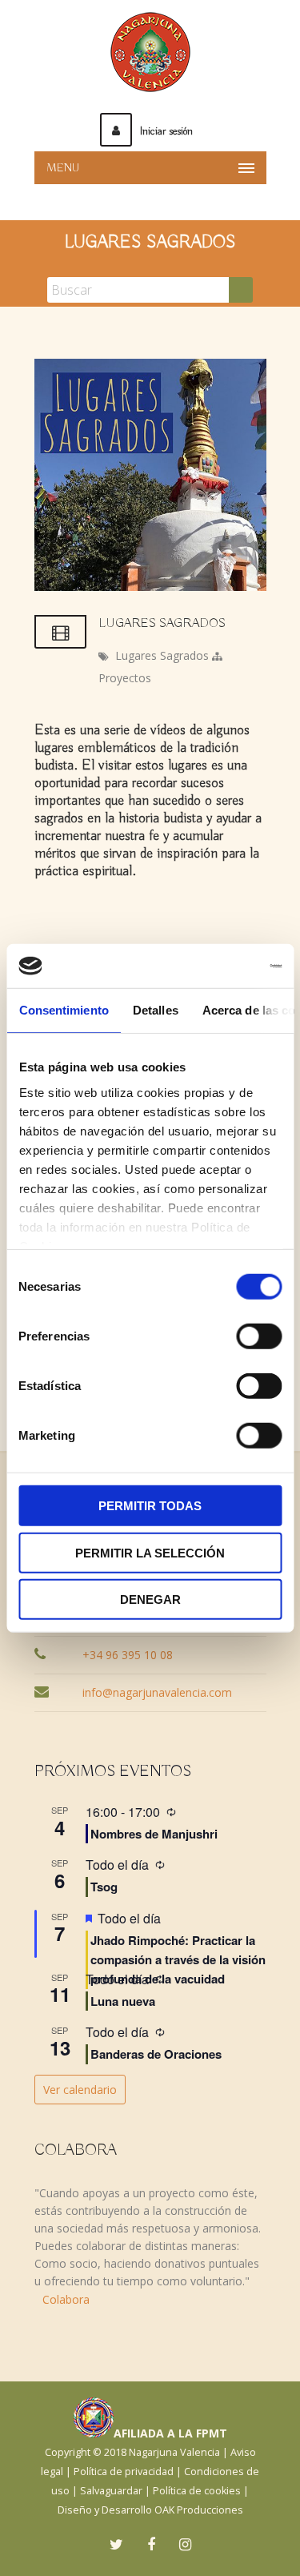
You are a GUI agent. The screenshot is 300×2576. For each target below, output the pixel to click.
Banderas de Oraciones (156, 2054)
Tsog (104, 1887)
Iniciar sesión (166, 131)
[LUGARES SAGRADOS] (150, 587)
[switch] (259, 1336)
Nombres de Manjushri (154, 1834)
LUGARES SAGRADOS (162, 624)
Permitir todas (150, 1506)
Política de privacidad (124, 2472)
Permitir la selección (150, 1552)
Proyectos (125, 678)
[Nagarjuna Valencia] (150, 52)
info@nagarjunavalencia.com (157, 1692)
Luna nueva (123, 2001)
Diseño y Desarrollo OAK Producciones (150, 2510)
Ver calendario (80, 2090)
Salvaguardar (111, 2491)
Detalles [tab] (155, 1010)
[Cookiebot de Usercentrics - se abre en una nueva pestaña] (214, 966)
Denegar (150, 1599)
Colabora (66, 2299)
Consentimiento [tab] (63, 1010)
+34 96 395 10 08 (128, 1655)
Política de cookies (197, 2491)
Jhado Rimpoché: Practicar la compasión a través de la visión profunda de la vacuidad (178, 1960)
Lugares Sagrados (162, 655)
